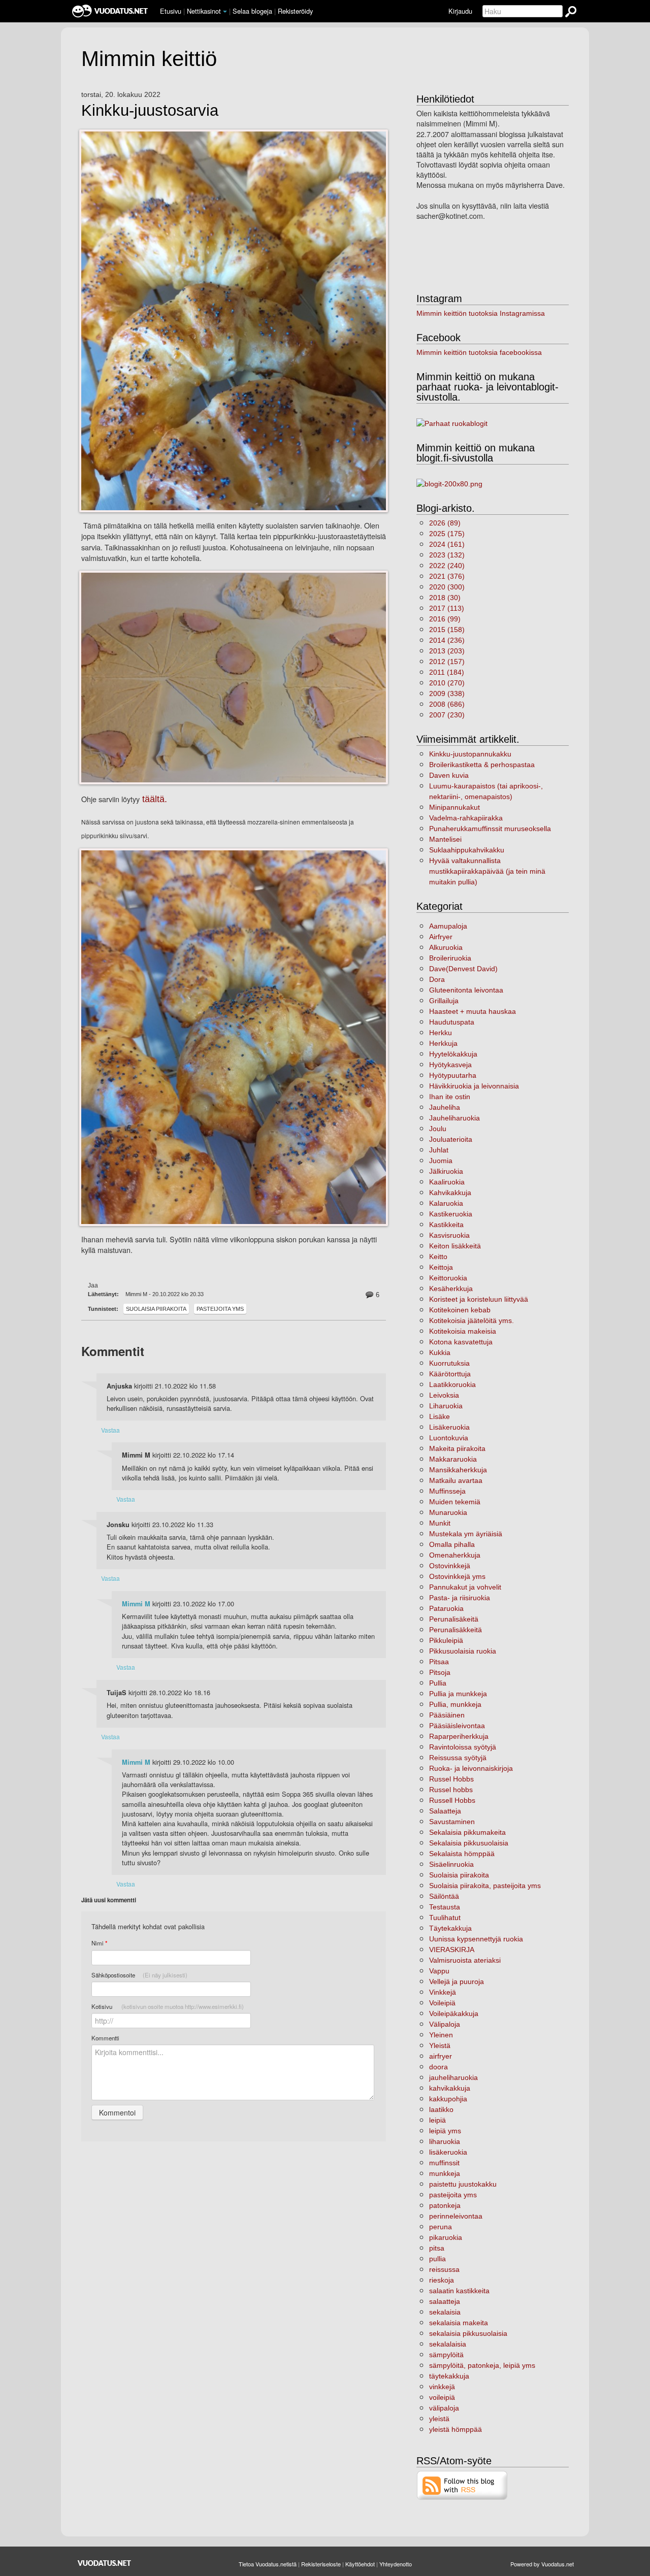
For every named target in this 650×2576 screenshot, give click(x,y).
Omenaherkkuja (455, 1555)
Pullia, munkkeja (455, 1704)
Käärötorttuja (450, 1374)
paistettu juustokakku (463, 2184)
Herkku (441, 1033)
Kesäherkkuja (451, 1289)
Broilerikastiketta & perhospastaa (482, 765)
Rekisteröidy (295, 11)
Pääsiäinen (447, 1715)
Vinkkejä (443, 1992)
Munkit (440, 1523)
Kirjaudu (460, 11)
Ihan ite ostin (450, 1097)
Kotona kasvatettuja (461, 1342)
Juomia (441, 1161)
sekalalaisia (448, 2344)
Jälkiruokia (446, 1171)
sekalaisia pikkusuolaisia (468, 2333)
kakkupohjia (448, 2099)
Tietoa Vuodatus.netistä (268, 2564)
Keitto (438, 1257)
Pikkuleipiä (446, 1640)
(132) (447, 555)
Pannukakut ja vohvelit (465, 1587)
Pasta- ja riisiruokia (460, 1598)
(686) (447, 704)
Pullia (438, 1683)
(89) (445, 523)
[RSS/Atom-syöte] (462, 2485)
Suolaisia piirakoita (156, 1309)
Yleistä (440, 2045)
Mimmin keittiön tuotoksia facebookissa (479, 352)
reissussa (444, 2269)
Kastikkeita (446, 1225)
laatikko (441, 2109)
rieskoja (442, 2280)
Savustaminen (452, 1822)
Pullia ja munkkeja (458, 1694)
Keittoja (441, 1267)
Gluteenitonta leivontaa (466, 990)
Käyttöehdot (360, 2564)
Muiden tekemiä (455, 1502)
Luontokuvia (449, 1438)
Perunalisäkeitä (454, 1619)
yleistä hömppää (456, 2429)
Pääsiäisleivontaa (457, 1726)
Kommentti (105, 2038)
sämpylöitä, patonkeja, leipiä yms (482, 2365)
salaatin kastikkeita (459, 2291)
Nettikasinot (204, 11)
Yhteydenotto (396, 2564)
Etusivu (171, 11)
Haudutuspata (452, 1022)
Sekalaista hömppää (462, 1854)
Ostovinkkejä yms (457, 1576)
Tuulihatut (445, 1918)
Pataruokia (446, 1608)
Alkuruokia (446, 947)
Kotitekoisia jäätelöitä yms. (472, 1320)
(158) (447, 630)
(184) (447, 672)
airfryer (441, 2056)
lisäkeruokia (448, 2152)
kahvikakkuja (450, 2088)
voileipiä (442, 2397)
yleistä (439, 2419)
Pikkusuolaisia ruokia (463, 1651)
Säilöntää (444, 1896)
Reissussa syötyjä (458, 1758)
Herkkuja (443, 1043)
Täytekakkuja (450, 1928)
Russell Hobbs (452, 1800)
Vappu (439, 1971)
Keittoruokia (448, 1278)
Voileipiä (442, 2003)
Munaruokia (448, 1512)
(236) (447, 640)
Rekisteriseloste (321, 2564)
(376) (447, 576)
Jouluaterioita (451, 1139)
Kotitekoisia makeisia (463, 1331)
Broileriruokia (450, 958)
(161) (447, 544)
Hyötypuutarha (453, 1075)
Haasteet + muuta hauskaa (473, 1011)
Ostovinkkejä (450, 1566)
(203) (447, 651)
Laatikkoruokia (452, 1384)
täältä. (153, 799)
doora (438, 2067)
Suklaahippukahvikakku (467, 850)
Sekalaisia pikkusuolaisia (469, 1843)
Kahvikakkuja (450, 1193)
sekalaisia (445, 2312)
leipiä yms (445, 2131)
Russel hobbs (451, 1790)
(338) (447, 693)
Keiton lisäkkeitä (455, 1246)
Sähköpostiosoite (139, 1975)
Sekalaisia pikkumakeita (467, 1832)
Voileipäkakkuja (454, 2013)
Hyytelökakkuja (453, 1054)
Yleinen (441, 2035)
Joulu (438, 1129)
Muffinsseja (447, 1491)
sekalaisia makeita (459, 2323)
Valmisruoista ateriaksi (465, 1960)
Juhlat (439, 1150)
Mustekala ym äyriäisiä (466, 1534)
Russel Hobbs (451, 1779)
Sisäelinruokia (451, 1864)
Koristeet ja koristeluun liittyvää (479, 1299)
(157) (447, 662)
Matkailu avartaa (456, 1480)
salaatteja (445, 2301)
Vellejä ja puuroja (457, 1981)
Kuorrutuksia (449, 1363)
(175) (447, 534)
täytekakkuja (449, 2376)
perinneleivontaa (456, 2216)
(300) (447, 587)
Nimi (99, 1943)
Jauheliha (445, 1107)
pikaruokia (446, 2237)
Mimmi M (136, 1604)
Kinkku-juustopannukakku (470, 754)
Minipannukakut (454, 807)
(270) (447, 683)
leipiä (437, 2120)
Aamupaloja (448, 926)
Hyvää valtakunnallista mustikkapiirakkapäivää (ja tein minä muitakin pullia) (487, 871)
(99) (445, 619)
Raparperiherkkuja (459, 1736)
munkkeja (445, 2173)
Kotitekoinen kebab (460, 1310)
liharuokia (445, 2141)
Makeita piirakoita (457, 1448)
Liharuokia (446, 1406)
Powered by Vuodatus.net (542, 2564)
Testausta (445, 1907)
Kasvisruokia (449, 1235)
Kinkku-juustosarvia (150, 111)
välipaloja (444, 2408)
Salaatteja (445, 1811)
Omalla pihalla (452, 1544)
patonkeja (445, 2205)
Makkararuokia (453, 1459)
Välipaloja (445, 2024)
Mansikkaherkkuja (458, 1470)
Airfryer (441, 937)
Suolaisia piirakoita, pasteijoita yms (485, 1886)
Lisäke (440, 1416)
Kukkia (440, 1352)
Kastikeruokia (451, 1214)
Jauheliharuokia (454, 1118)
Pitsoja (440, 1672)
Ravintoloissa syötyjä (463, 1747)
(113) (447, 608)
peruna (441, 2227)
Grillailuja (444, 1001)
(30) (445, 598)
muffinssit (444, 2163)
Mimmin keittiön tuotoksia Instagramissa (481, 313)
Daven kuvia (449, 775)
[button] (225, 12)
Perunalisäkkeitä (456, 1630)
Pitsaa (439, 1662)
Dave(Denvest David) (463, 969)
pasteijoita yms (220, 1309)
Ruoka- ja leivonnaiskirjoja (471, 1768)
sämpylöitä (446, 2355)
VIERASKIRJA (452, 1950)
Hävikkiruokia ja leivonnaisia (474, 1086)
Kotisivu (168, 2006)
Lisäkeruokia (449, 1427)
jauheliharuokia (453, 2077)
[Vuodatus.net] (105, 2563)
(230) (447, 715)
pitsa (437, 2248)
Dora (437, 979)
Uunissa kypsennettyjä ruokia (476, 1939)
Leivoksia (444, 1395)
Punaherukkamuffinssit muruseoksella (490, 829)
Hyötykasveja (450, 1065)
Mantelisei (445, 839)
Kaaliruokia (447, 1182)
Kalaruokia (446, 1203)
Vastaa (110, 1430)
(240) (447, 566)
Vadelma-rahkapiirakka (466, 818)
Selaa (252, 11)
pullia (437, 2259)
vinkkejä (442, 2387)
